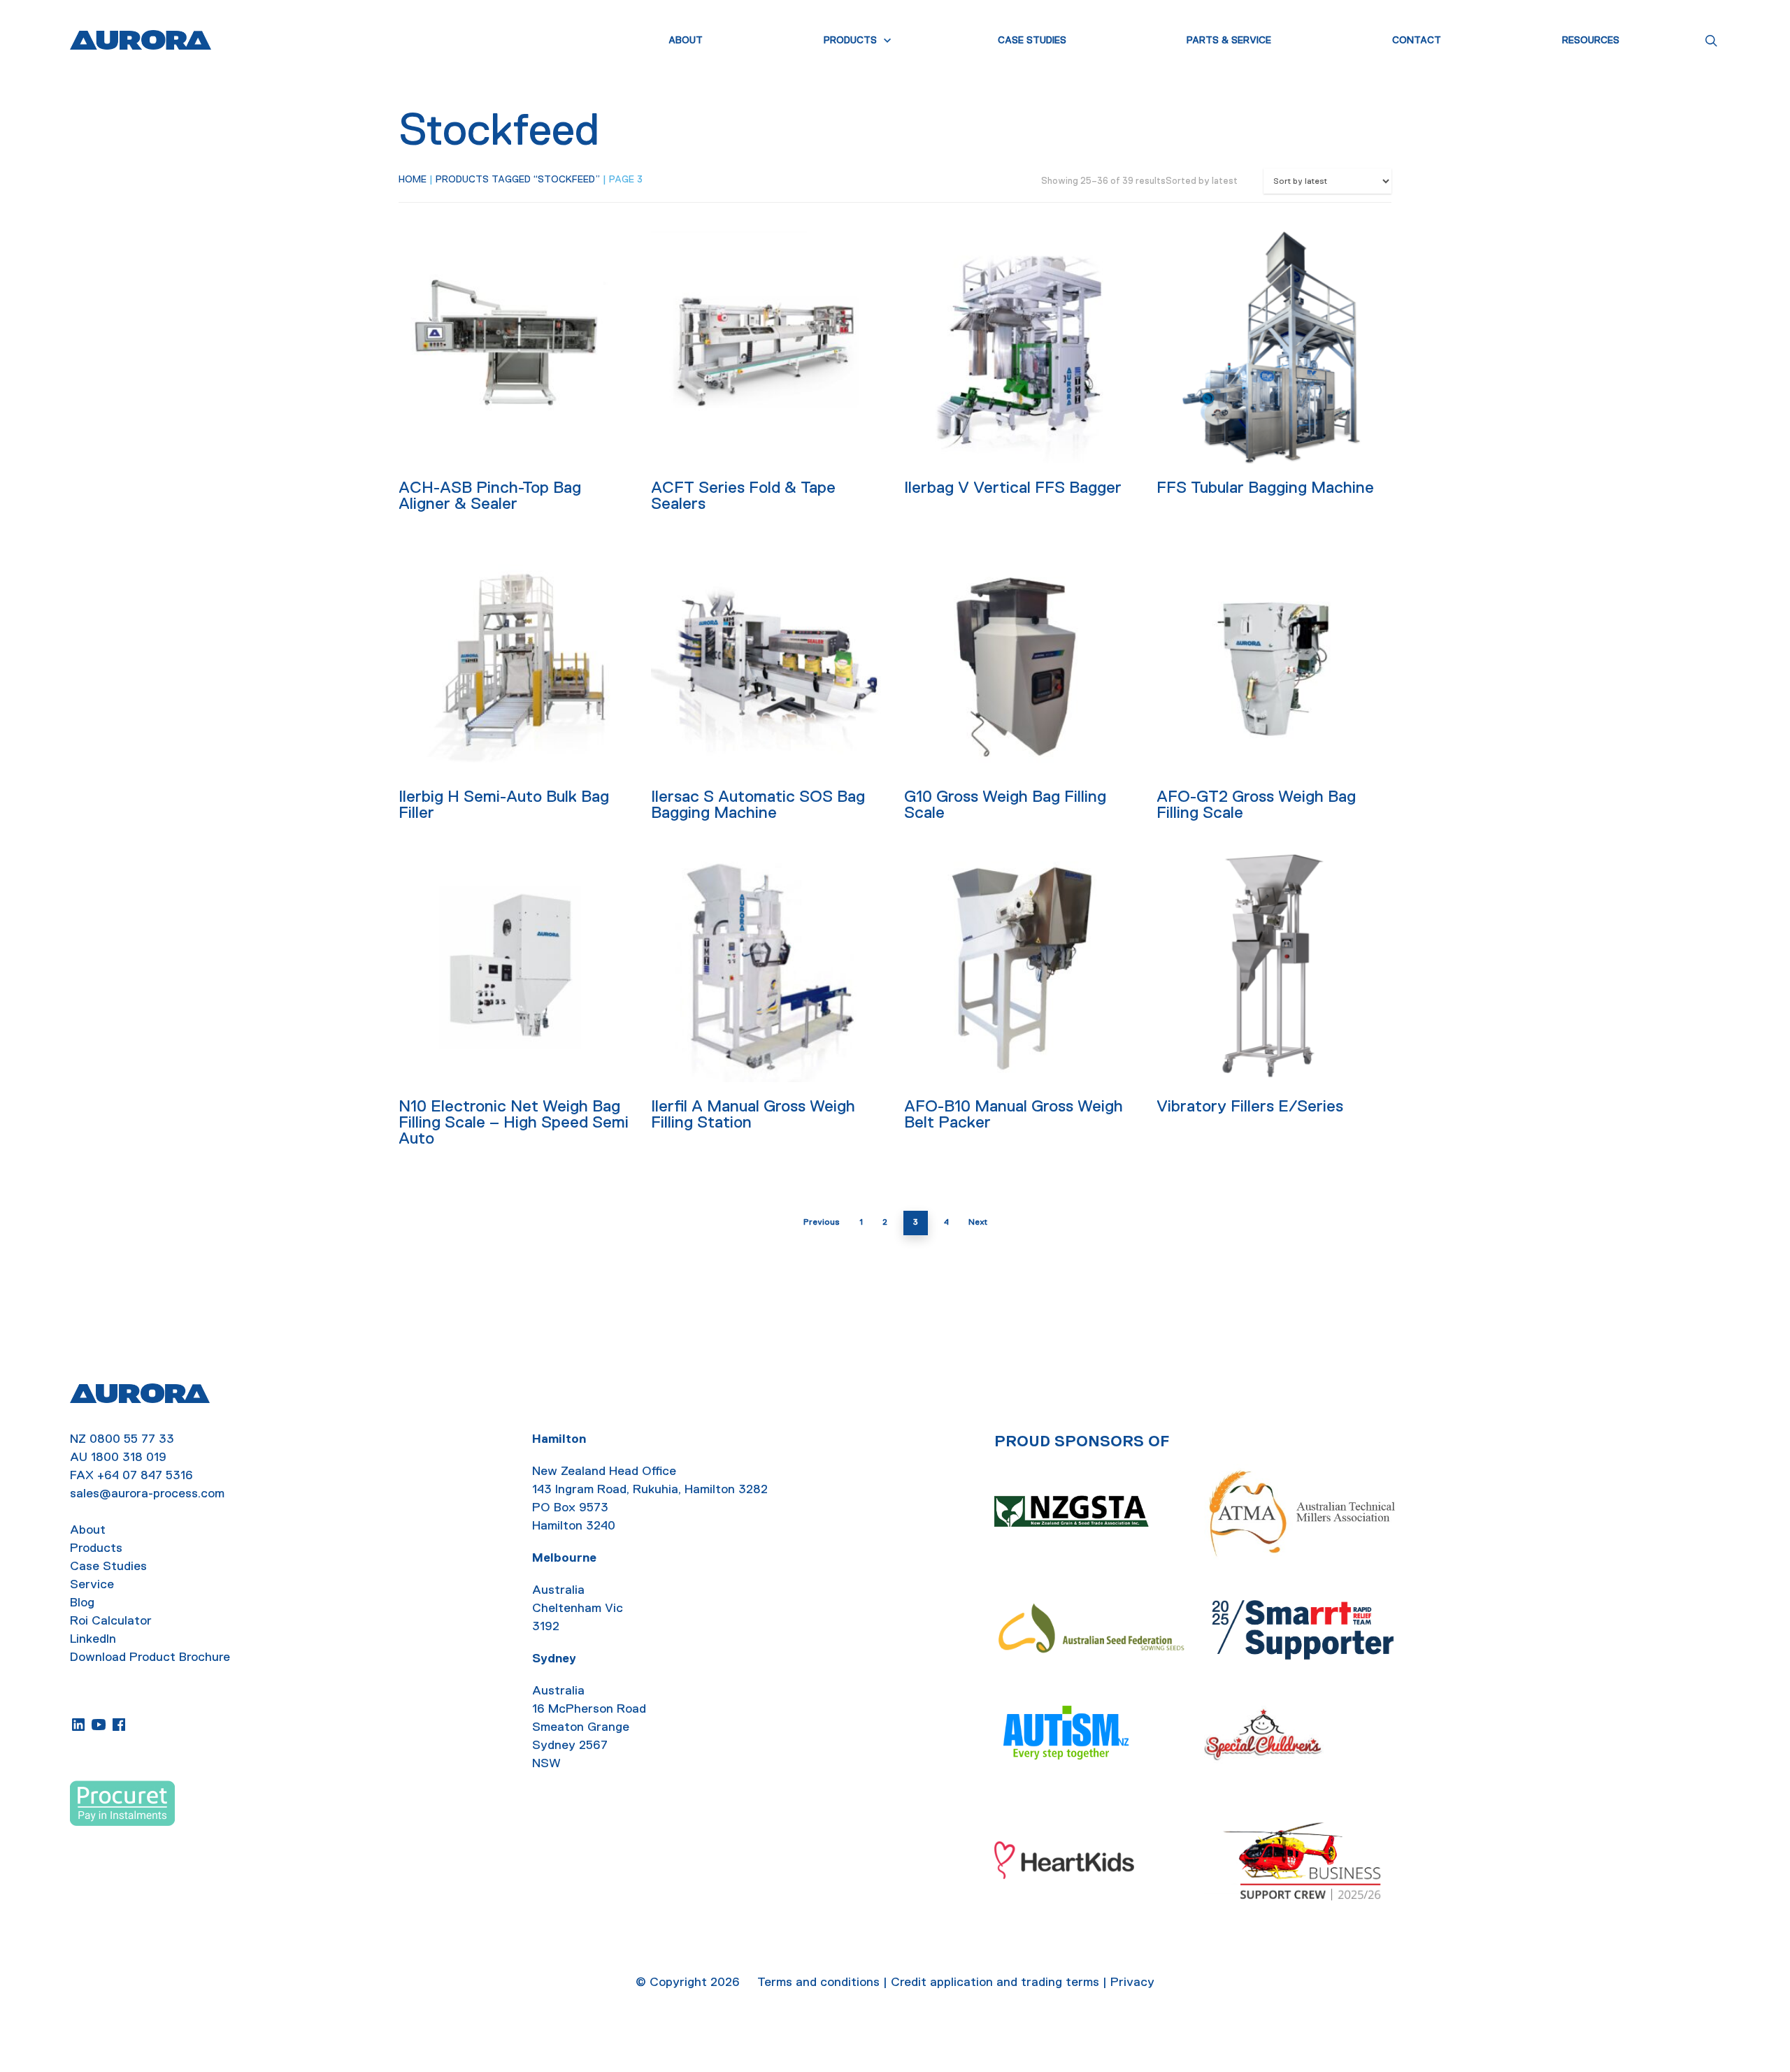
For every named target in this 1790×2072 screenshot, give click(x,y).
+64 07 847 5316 (145, 1475)
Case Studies (108, 1566)
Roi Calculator (111, 1620)
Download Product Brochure (150, 1657)
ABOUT (686, 40)
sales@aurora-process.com (147, 1493)
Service (92, 1584)
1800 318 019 (129, 1457)
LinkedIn (93, 1639)
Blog (82, 1602)
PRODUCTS (850, 40)
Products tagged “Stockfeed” (518, 179)
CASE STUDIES (1032, 40)
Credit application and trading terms (995, 1982)
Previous (822, 1222)
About (88, 1530)
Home (413, 179)
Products (96, 1548)
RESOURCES (1591, 40)
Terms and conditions (818, 1982)
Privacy (1132, 1982)
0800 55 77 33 (132, 1439)
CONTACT (1417, 40)
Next (978, 1222)
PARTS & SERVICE (1229, 40)
